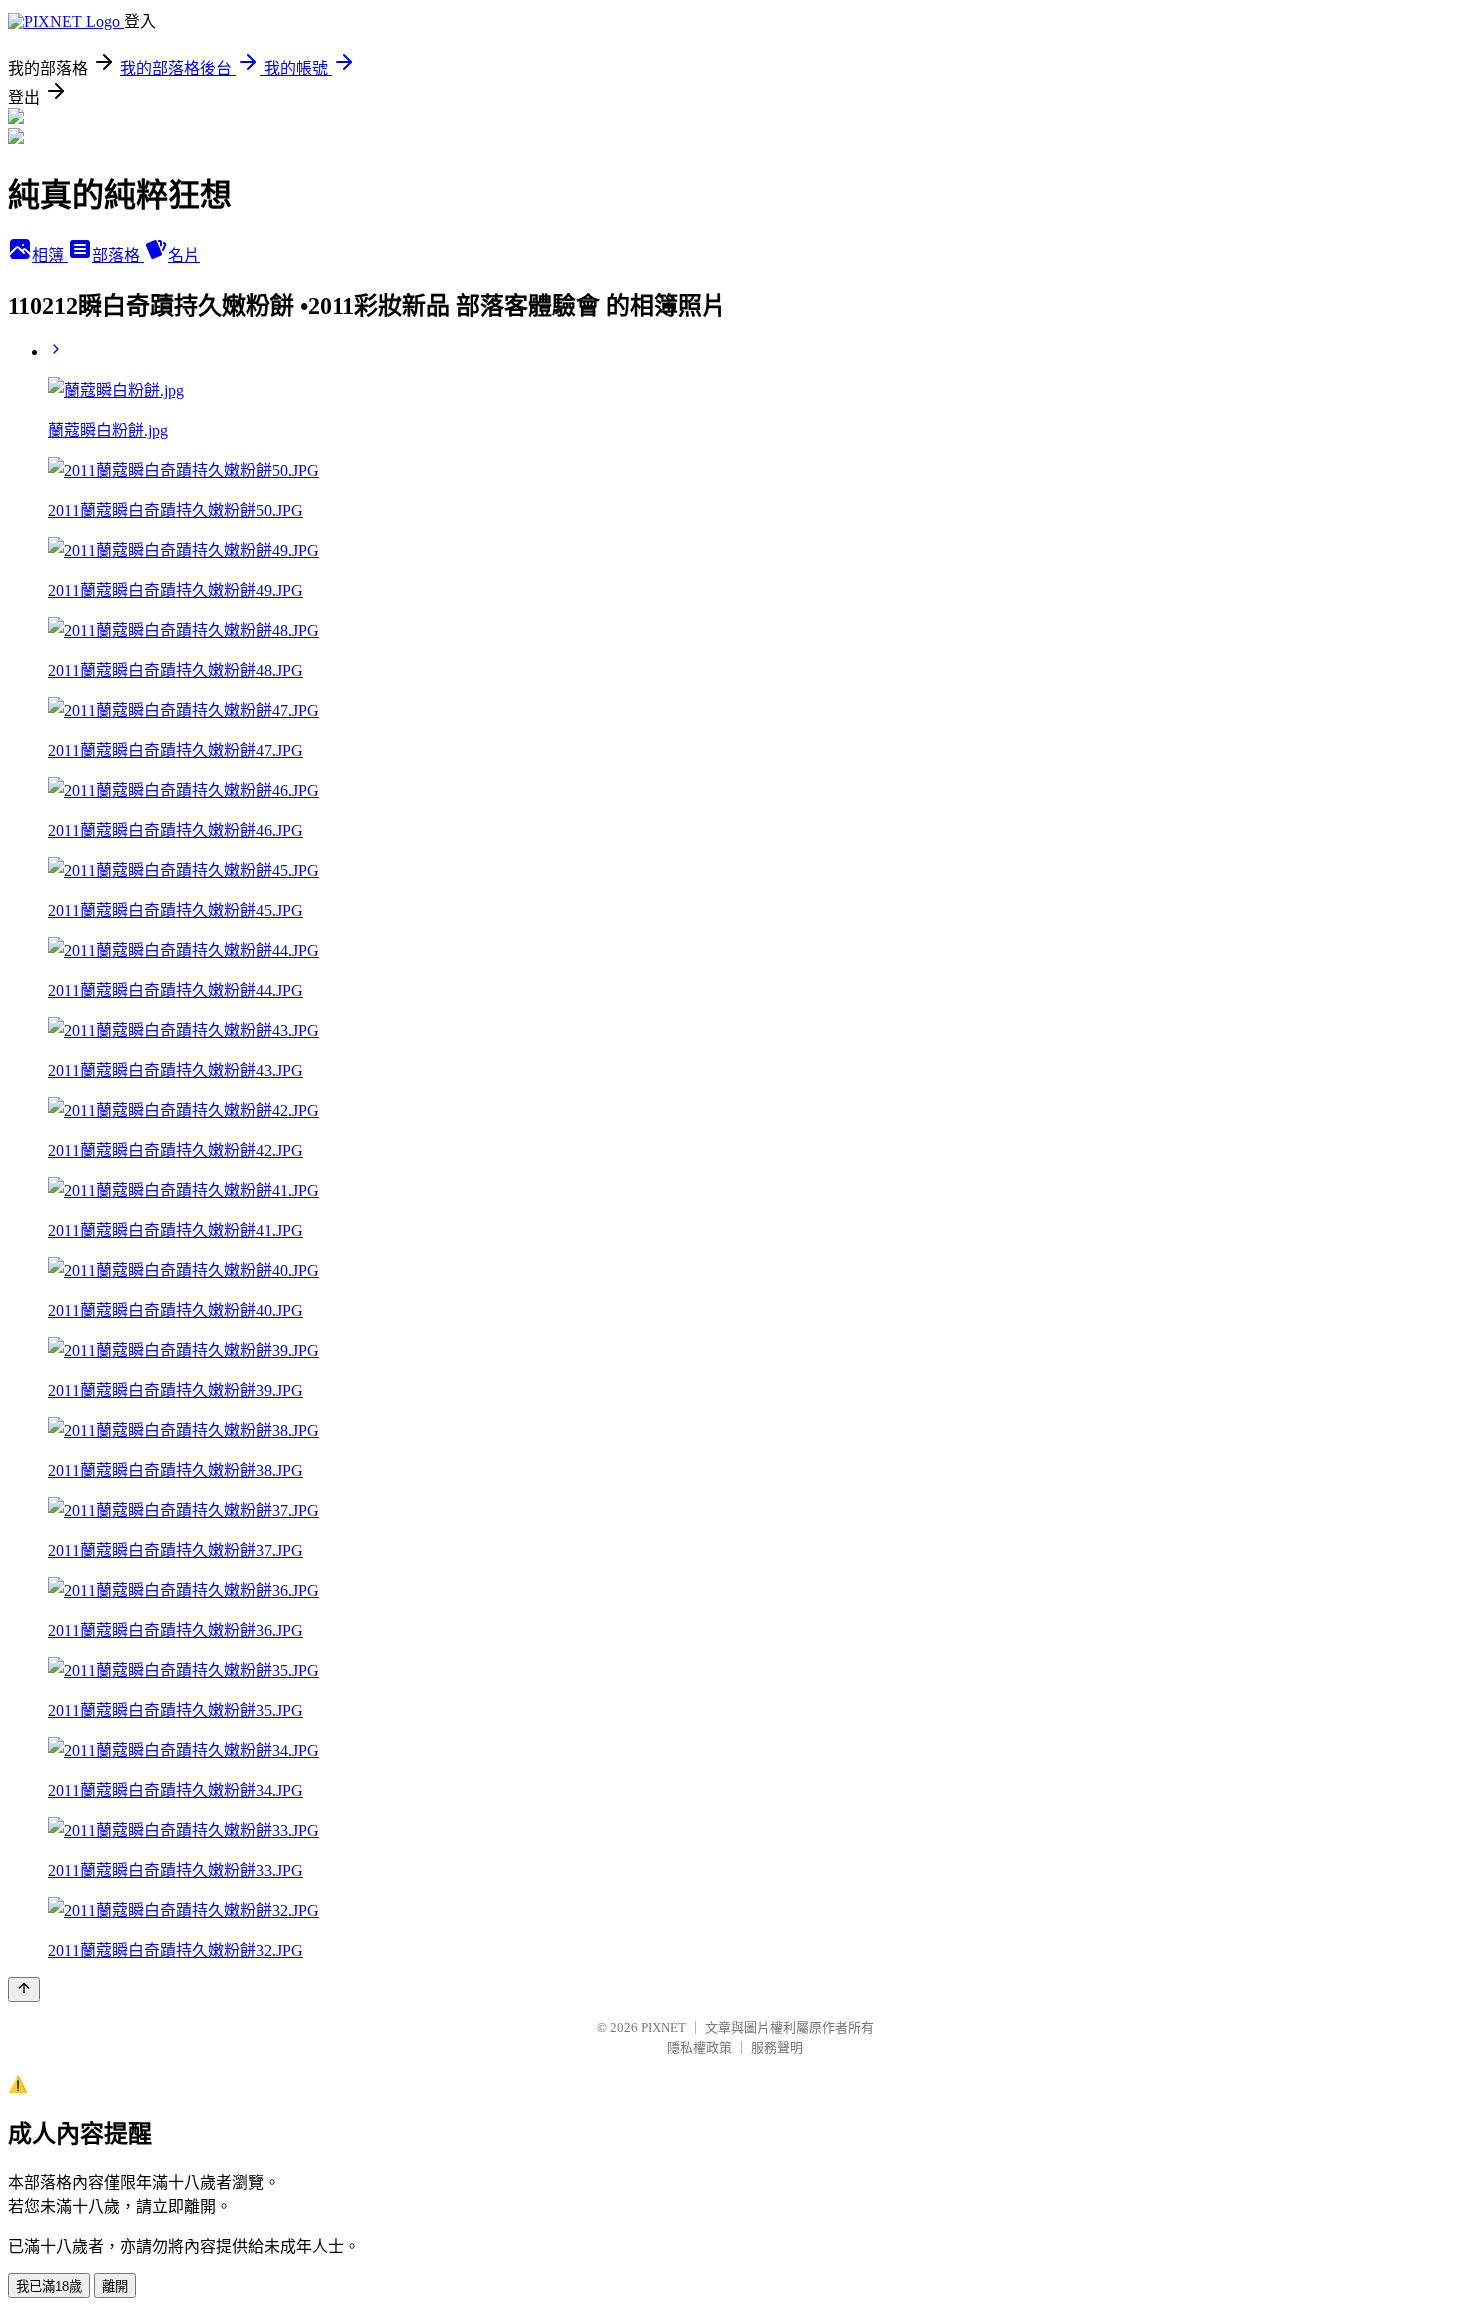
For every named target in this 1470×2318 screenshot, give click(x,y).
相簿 (50, 255)
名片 (184, 255)
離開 (115, 2286)
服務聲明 (777, 2047)
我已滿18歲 (49, 2286)
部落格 (118, 255)
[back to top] (24, 1989)
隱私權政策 (699, 2047)
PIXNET (663, 2027)
